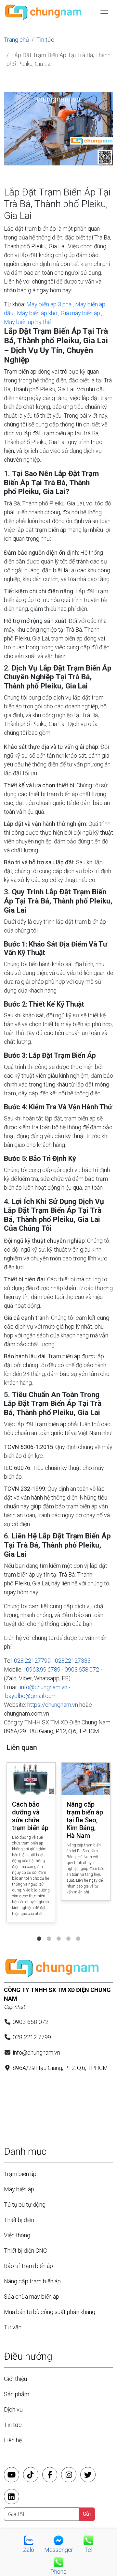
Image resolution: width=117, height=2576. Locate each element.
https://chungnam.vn (53, 1705)
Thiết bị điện (19, 2220)
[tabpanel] (31, 1844)
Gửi (87, 2514)
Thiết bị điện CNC (25, 2251)
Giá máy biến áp (80, 313)
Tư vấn (13, 2327)
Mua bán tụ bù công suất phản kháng (50, 2312)
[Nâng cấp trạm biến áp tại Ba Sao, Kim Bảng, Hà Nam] (86, 1779)
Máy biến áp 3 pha (49, 304)
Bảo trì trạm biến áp (28, 2266)
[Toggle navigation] (104, 13)
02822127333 (73, 1661)
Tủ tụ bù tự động (25, 2205)
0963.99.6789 (43, 1669)
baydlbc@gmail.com (31, 1696)
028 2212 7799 (32, 2037)
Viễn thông (17, 2235)
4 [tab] (68, 1932)
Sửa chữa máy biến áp (32, 2297)
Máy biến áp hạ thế (27, 322)
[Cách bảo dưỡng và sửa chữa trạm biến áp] (31, 1779)
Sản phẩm (17, 2394)
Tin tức (45, 40)
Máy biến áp (19, 2189)
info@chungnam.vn (44, 1687)
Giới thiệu (15, 2379)
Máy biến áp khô (37, 313)
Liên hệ (13, 2440)
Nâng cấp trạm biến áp (32, 2281)
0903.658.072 (82, 1669)
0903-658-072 (31, 2022)
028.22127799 (32, 1661)
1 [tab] (39, 1932)
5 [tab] (78, 1932)
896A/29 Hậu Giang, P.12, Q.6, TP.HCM (52, 1731)
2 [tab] (49, 1932)
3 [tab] (58, 1932)
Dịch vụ (13, 2409)
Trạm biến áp (20, 2174)
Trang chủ (16, 40)
